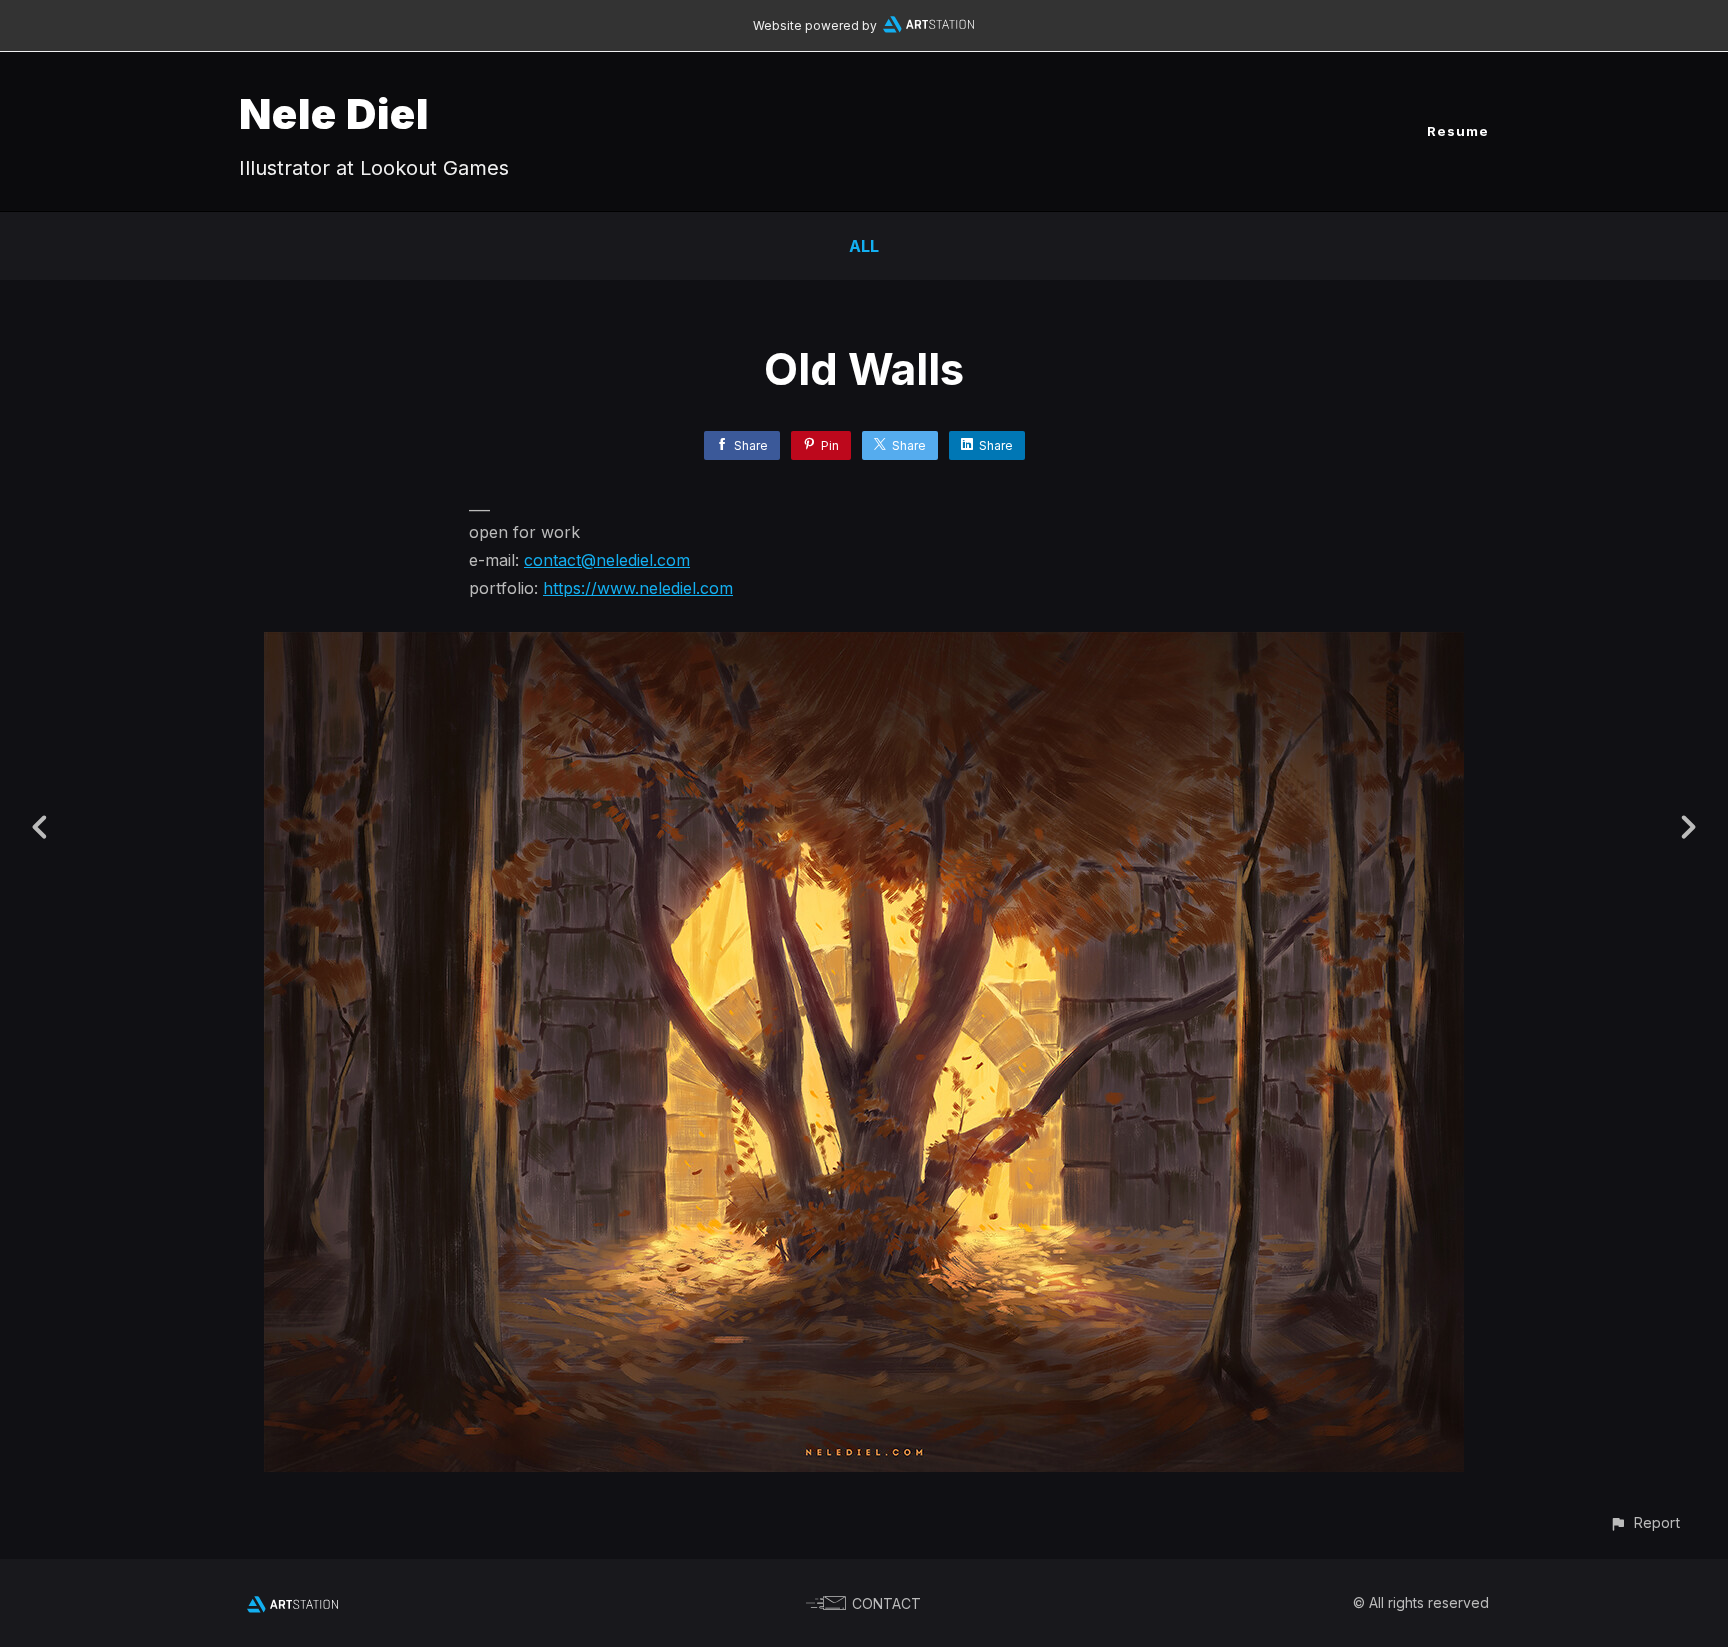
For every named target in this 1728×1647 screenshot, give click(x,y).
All (864, 246)
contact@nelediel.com (607, 560)
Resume (1458, 131)
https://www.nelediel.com (638, 588)
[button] (1644, 1522)
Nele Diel (334, 113)
